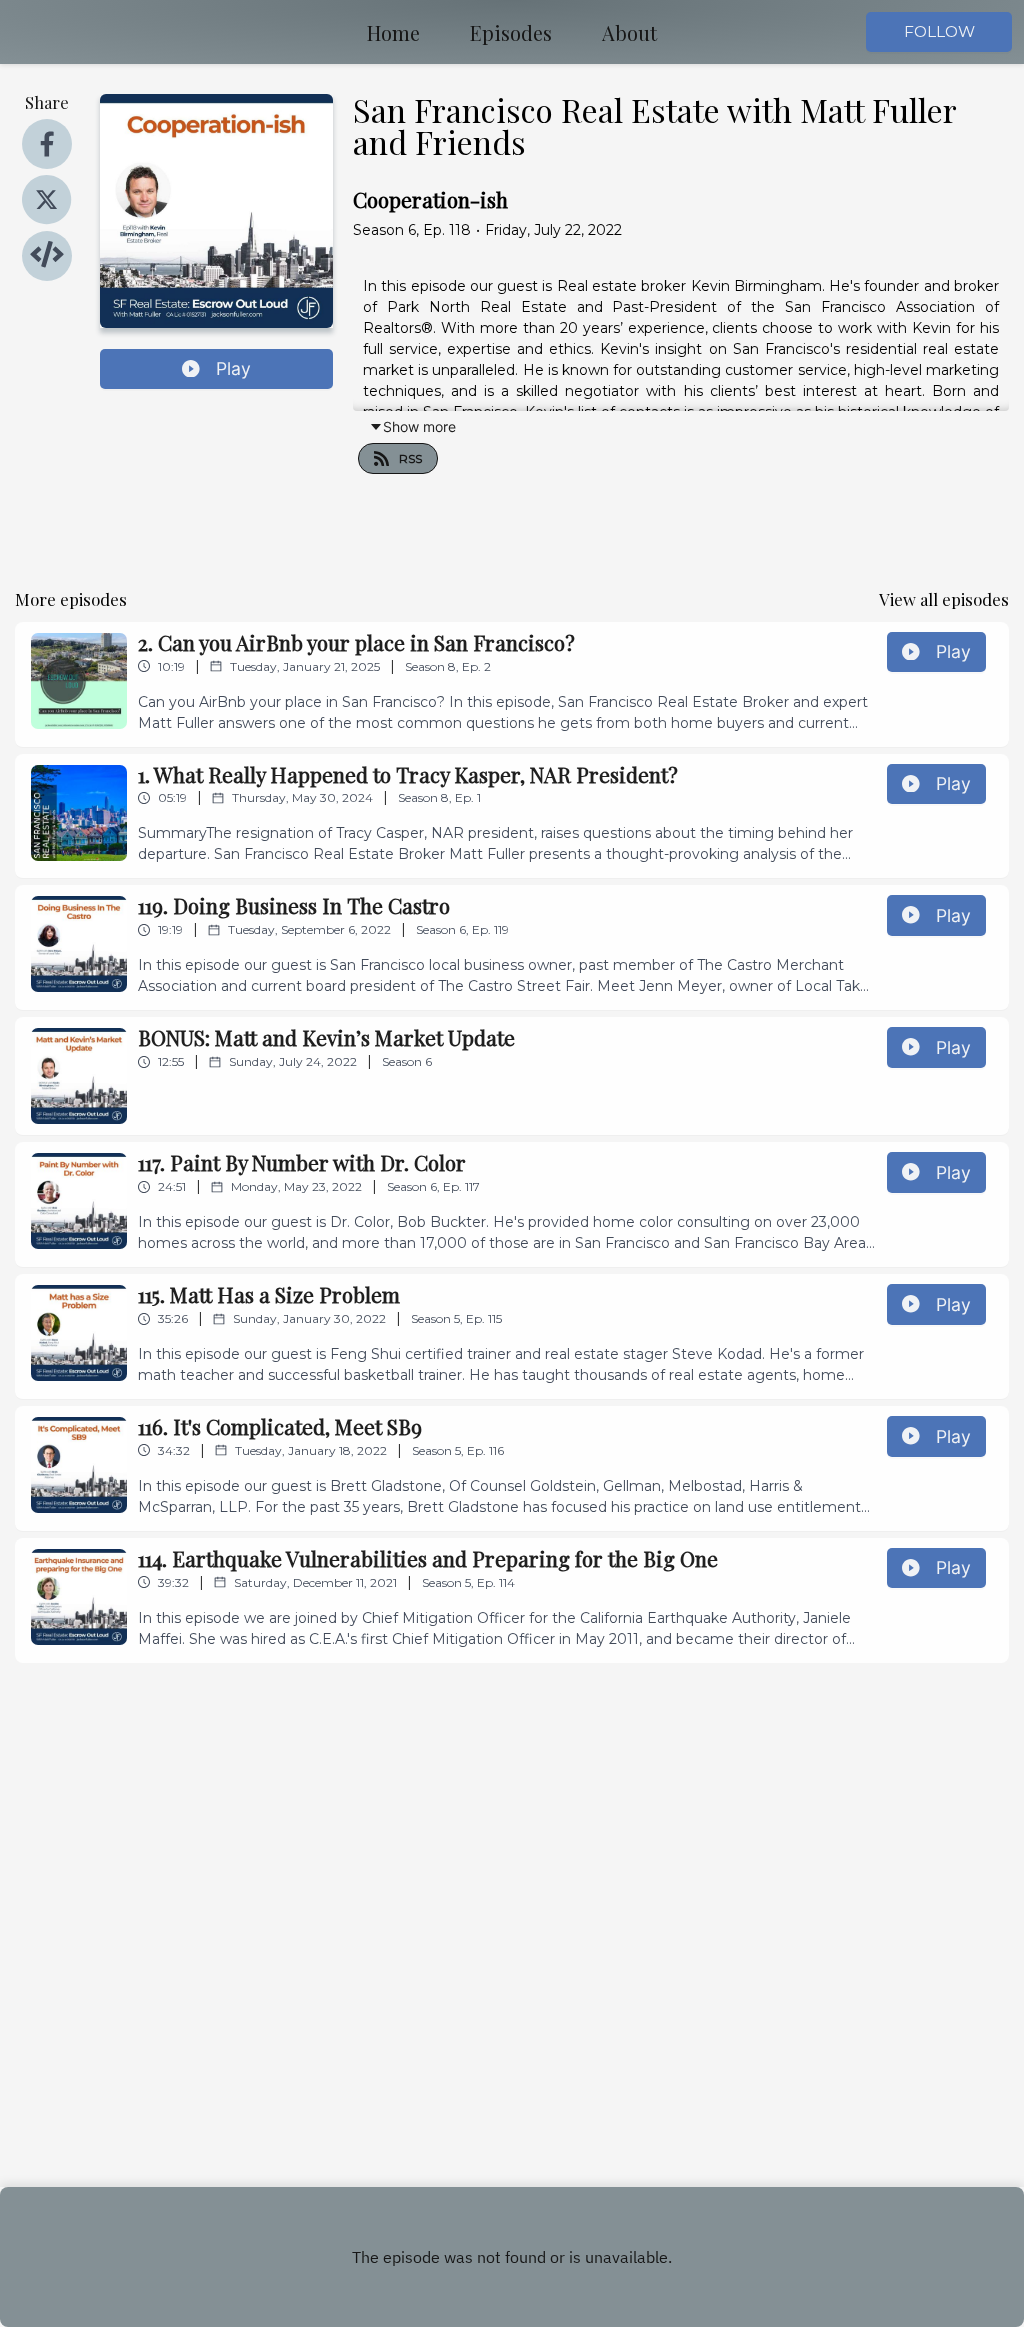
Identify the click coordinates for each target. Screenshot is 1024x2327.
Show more (419, 426)
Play (233, 368)
